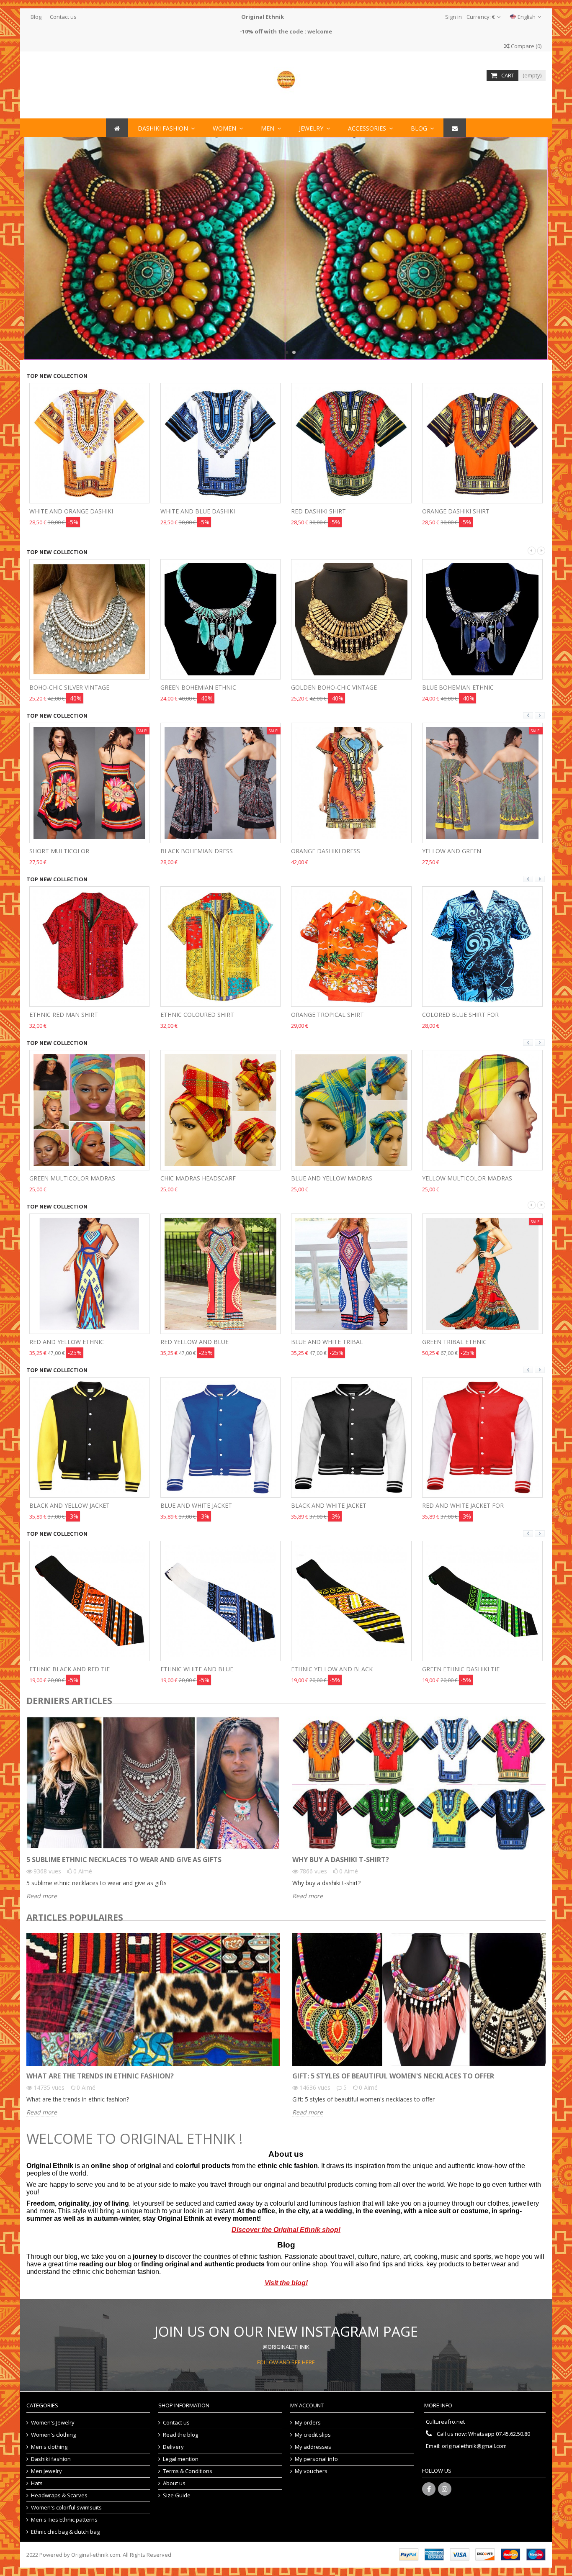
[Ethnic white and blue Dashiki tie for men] (90, 1600)
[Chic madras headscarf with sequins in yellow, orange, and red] (90, 1109)
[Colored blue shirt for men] (351, 946)
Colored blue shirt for (329, 1015)
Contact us (63, 17)
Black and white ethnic (460, 1015)
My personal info (316, 2459)
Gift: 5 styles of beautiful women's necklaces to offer (393, 2076)
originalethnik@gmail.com (474, 2446)
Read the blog (180, 2435)
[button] (370, 128)
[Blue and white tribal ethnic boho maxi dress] (221, 1273)
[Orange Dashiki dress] (221, 782)
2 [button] (294, 352)
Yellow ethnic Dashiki (458, 1669)
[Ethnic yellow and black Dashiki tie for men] (221, 1600)
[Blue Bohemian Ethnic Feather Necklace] (351, 618)
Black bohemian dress (66, 851)
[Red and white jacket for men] (351, 1437)
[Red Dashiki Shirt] (221, 442)
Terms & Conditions (188, 2471)
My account (307, 2405)
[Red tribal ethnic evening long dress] (482, 1273)
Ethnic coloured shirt (66, 1015)
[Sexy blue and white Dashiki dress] (482, 782)
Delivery (173, 2447)
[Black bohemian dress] (90, 782)
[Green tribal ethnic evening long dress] (351, 1273)
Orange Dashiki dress (195, 851)
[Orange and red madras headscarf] (482, 1109)
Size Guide (177, 2495)
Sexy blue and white (455, 851)
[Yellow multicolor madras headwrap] (351, 1109)
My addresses (313, 2447)
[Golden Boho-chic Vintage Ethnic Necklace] (221, 618)
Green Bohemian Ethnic (67, 687)
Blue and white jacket (65, 1505)
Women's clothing (53, 2435)
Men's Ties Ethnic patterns (64, 2520)
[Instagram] (445, 2489)
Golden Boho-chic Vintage (203, 687)
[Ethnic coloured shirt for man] (90, 946)
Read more (42, 1896)
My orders (308, 2423)
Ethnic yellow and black (201, 1669)
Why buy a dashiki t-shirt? (341, 1860)
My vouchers (311, 2471)
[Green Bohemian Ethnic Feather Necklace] (90, 618)
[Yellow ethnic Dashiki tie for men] (482, 1600)
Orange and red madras (461, 1178)
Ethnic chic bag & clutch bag (65, 2532)
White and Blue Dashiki (67, 511)
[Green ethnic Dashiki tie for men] (351, 1600)
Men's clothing (49, 2447)
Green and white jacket (460, 1505)
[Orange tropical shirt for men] (221, 946)
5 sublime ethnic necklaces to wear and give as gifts (124, 1860)
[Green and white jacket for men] (482, 1437)
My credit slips (313, 2435)
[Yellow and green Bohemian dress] (351, 782)
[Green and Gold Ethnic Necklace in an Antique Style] (482, 618)
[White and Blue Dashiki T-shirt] (90, 442)
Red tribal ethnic (451, 1342)
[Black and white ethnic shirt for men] (482, 946)
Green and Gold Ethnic (460, 687)
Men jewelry (46, 2471)
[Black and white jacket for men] (221, 1437)
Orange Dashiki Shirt (325, 511)
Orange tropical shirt (197, 1015)
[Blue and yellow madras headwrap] (221, 1109)
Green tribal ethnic (323, 1342)
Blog (36, 17)
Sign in (453, 17)
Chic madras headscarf (67, 1178)
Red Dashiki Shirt (188, 511)
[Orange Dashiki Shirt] (351, 442)
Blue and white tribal (196, 1342)
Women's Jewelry (53, 2423)
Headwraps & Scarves (59, 2495)
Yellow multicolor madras (336, 1178)
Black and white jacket (198, 1505)
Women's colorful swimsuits (66, 2508)
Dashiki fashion (51, 2459)
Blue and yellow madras (201, 1178)
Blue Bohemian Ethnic (327, 687)
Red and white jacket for (332, 1505)
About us (174, 2483)
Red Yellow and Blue (63, 1342)
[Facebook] (429, 2489)
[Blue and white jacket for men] (90, 1437)
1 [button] (286, 352)
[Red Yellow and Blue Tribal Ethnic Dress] (90, 1273)
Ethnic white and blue (66, 1669)
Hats (37, 2483)
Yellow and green (321, 851)
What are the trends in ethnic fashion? (100, 2076)
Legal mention (181, 2459)
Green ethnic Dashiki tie (330, 1669)
